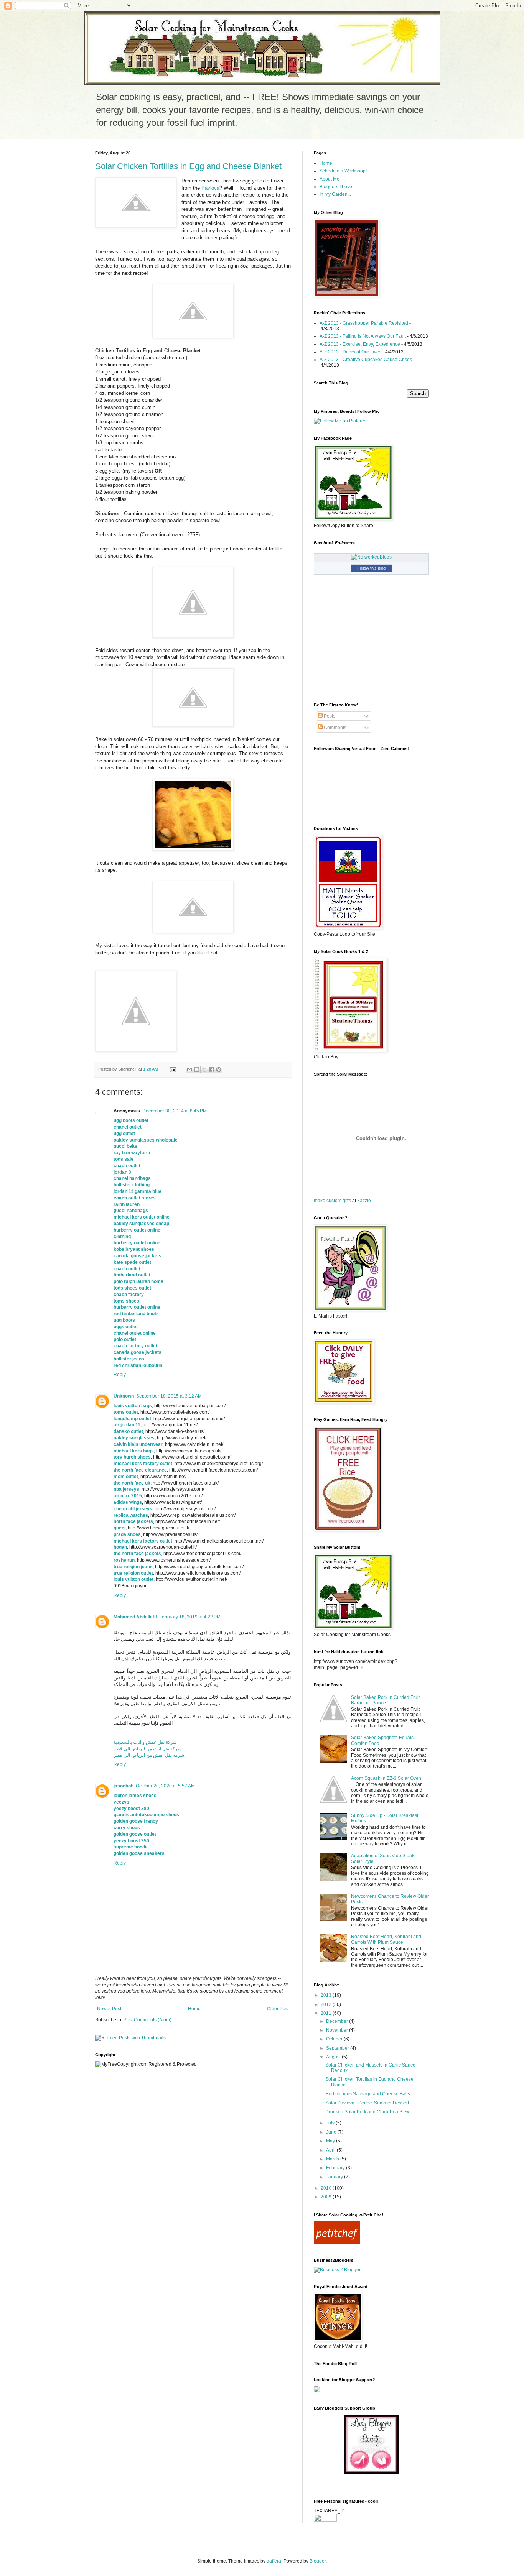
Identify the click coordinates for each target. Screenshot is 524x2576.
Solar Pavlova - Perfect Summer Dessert (367, 2103)
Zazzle (364, 1201)
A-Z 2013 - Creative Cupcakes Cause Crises (366, 360)
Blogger (318, 2561)
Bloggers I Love (336, 187)
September (338, 2048)
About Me (330, 179)
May (331, 2141)
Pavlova (210, 188)
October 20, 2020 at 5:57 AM (165, 1786)
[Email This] (189, 1069)
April (331, 2150)
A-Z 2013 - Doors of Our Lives (350, 352)
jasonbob (124, 1786)
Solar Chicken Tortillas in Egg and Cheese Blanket (188, 166)
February (336, 2168)
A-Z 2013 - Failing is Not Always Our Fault (363, 336)
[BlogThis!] (197, 1069)
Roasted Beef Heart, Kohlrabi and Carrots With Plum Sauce (386, 1939)
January (335, 2177)
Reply (120, 1375)
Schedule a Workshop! (343, 171)
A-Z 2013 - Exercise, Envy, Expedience (360, 344)
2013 (327, 1995)
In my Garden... (335, 194)
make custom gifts (332, 1201)
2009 (327, 2197)
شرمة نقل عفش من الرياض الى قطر (149, 1755)
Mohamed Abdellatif (135, 1617)
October (335, 2039)
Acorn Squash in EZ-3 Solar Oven (386, 1778)
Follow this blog (371, 568)
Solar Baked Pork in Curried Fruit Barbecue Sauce (385, 1700)
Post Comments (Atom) (147, 2020)
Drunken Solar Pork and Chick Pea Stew (367, 2112)
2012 (327, 2004)
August (334, 2057)
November (338, 2030)
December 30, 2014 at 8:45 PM (175, 1111)
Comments (335, 728)
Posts (329, 716)
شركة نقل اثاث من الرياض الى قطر (147, 1749)
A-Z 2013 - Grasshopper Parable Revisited (364, 323)
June (332, 2132)
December (338, 2021)
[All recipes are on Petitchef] (337, 2243)
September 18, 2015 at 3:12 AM (169, 1396)
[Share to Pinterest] (219, 1069)
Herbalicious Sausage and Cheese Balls (368, 2094)
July (331, 2123)
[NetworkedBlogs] (371, 557)
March (333, 2159)
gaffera (274, 2561)
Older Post (278, 2009)
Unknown (124, 1396)
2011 (327, 2013)
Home (194, 2009)
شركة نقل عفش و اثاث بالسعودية (145, 1742)
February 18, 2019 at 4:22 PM (190, 1617)
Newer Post (109, 2009)
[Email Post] (173, 1069)
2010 (327, 2188)
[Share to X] (204, 1069)
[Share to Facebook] (211, 1069)
